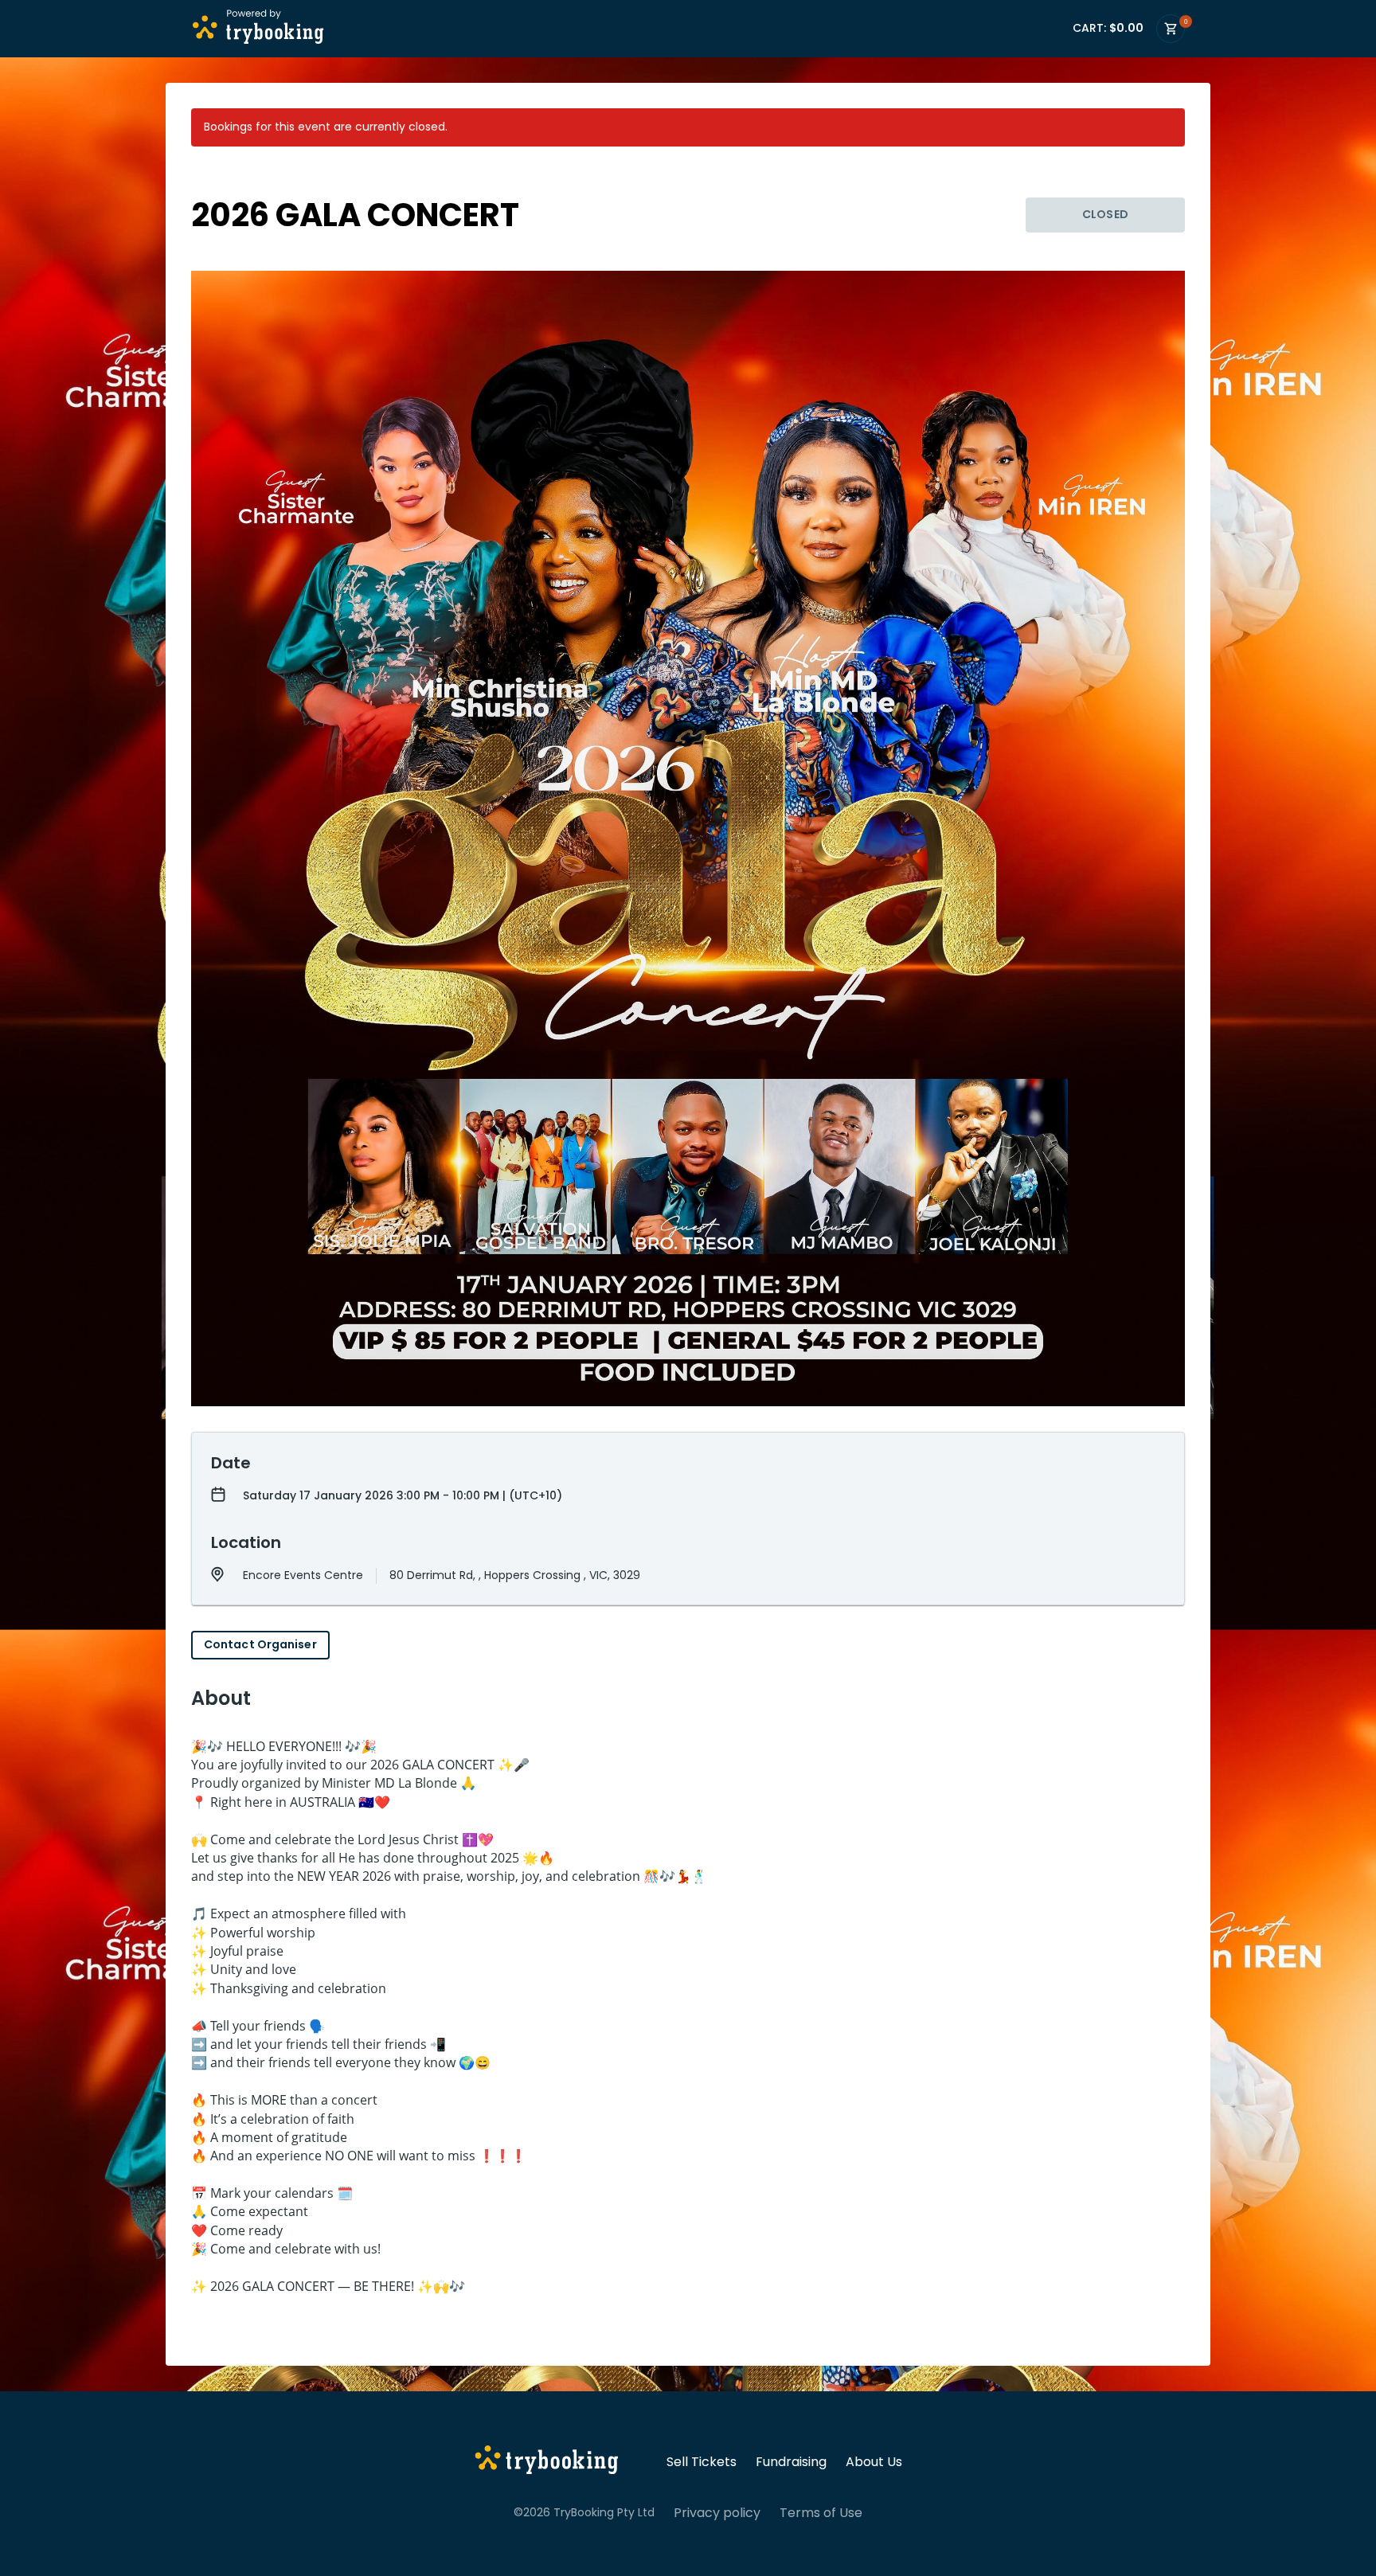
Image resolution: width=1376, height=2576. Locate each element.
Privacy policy (717, 2513)
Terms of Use (821, 2513)
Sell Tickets (702, 2462)
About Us (874, 2462)
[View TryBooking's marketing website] (547, 2462)
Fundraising (791, 2462)
